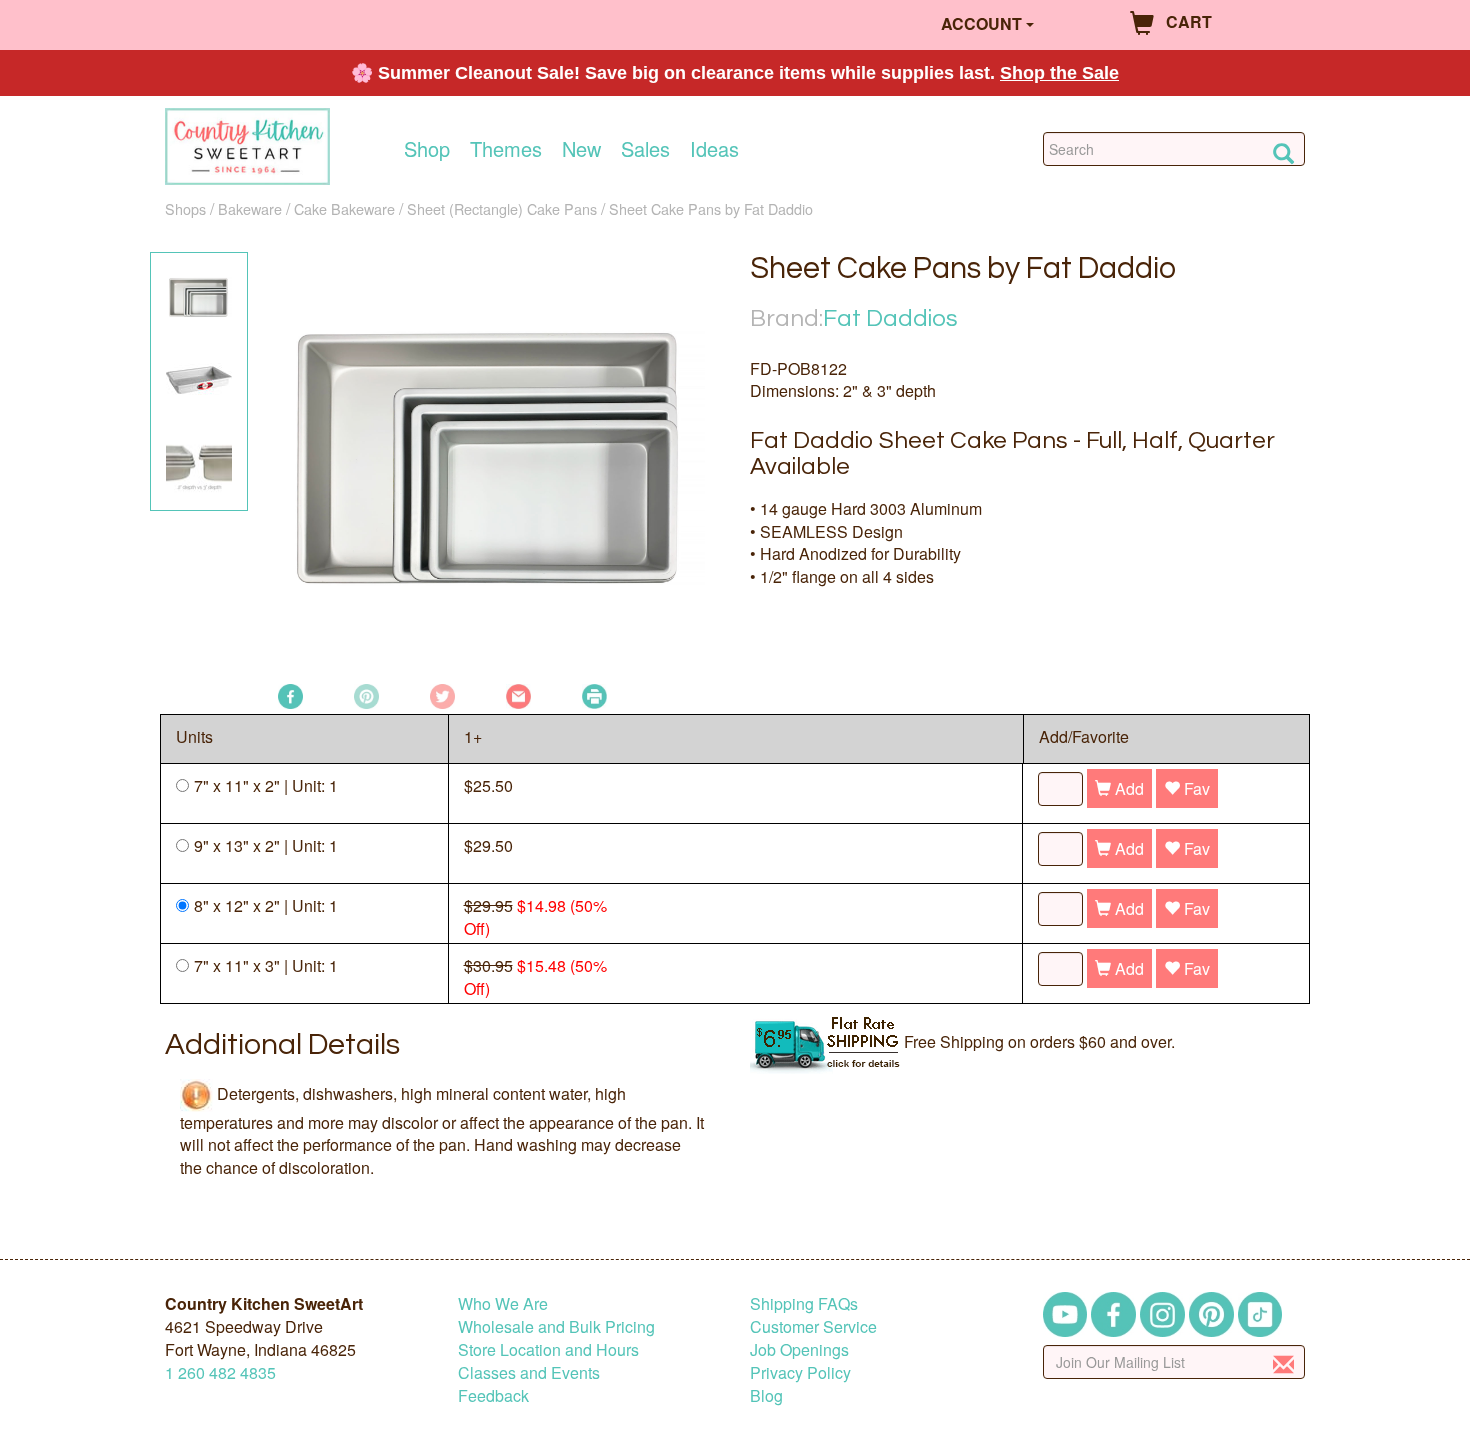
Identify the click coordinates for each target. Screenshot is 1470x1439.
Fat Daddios (890, 318)
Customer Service (813, 1326)
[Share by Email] (518, 694)
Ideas (714, 149)
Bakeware (250, 208)
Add (1127, 788)
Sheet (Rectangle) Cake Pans (502, 208)
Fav (1195, 788)
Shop (427, 149)
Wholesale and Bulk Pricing (556, 1326)
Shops (185, 208)
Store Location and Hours (548, 1349)
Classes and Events (529, 1372)
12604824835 (220, 1372)
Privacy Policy (800, 1372)
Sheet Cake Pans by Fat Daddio (711, 208)
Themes (506, 149)
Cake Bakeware (344, 208)
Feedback (493, 1395)
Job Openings (799, 1349)
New (581, 149)
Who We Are (503, 1303)
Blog (766, 1395)
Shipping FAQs (804, 1303)
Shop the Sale (1059, 73)
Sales (645, 149)
